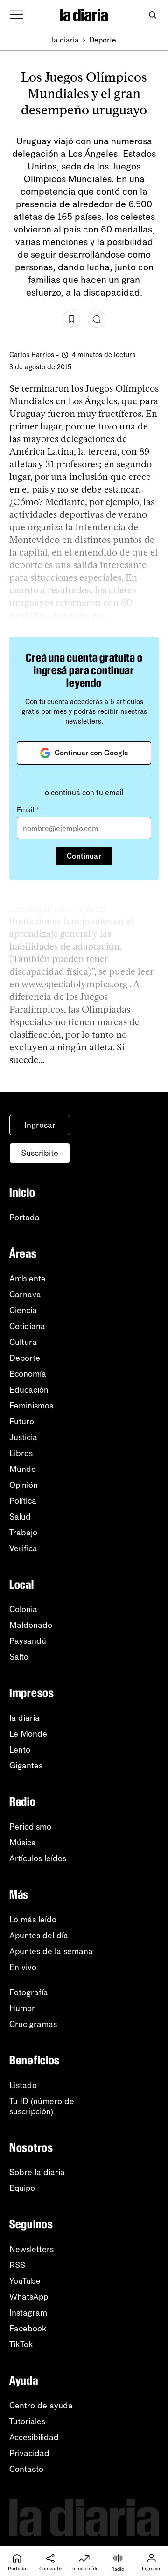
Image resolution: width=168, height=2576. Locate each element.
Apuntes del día (39, 1936)
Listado (23, 2085)
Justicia (23, 1437)
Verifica (23, 1548)
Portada (24, 1218)
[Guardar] (71, 319)
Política (23, 1501)
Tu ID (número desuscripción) (42, 2106)
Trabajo (23, 1533)
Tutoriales (27, 2421)
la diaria (65, 40)
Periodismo (30, 1827)
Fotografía (29, 1992)
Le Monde (28, 1734)
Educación (29, 1390)
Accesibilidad (34, 2437)
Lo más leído (33, 1920)
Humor (22, 2008)
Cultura (23, 1342)
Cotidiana (27, 1326)
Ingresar (40, 1125)
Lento (20, 1750)
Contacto (26, 2469)
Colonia (23, 1609)
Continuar (84, 856)
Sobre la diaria (37, 2172)
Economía (28, 1374)
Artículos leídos (38, 1858)
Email (28, 810)
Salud (20, 1517)
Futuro (22, 1422)
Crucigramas (33, 2024)
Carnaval (26, 1295)
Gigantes (26, 1766)
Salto (19, 1657)
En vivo (23, 1967)
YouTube (25, 2281)
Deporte (103, 40)
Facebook (28, 2329)
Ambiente (28, 1279)
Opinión (24, 1485)
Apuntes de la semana (51, 1951)
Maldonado (31, 1625)
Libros (21, 1453)
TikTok (21, 2344)
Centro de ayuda (41, 2406)
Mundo (23, 1469)
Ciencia (23, 1310)
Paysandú (28, 1641)
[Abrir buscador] (152, 15)
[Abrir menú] (17, 15)
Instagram (28, 2313)
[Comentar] (97, 319)
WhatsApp (29, 2297)
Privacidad (29, 2453)
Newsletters (31, 2249)
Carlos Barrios (32, 355)
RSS (17, 2265)
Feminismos (31, 1406)
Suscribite (40, 1153)
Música (23, 1843)
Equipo (22, 2188)
